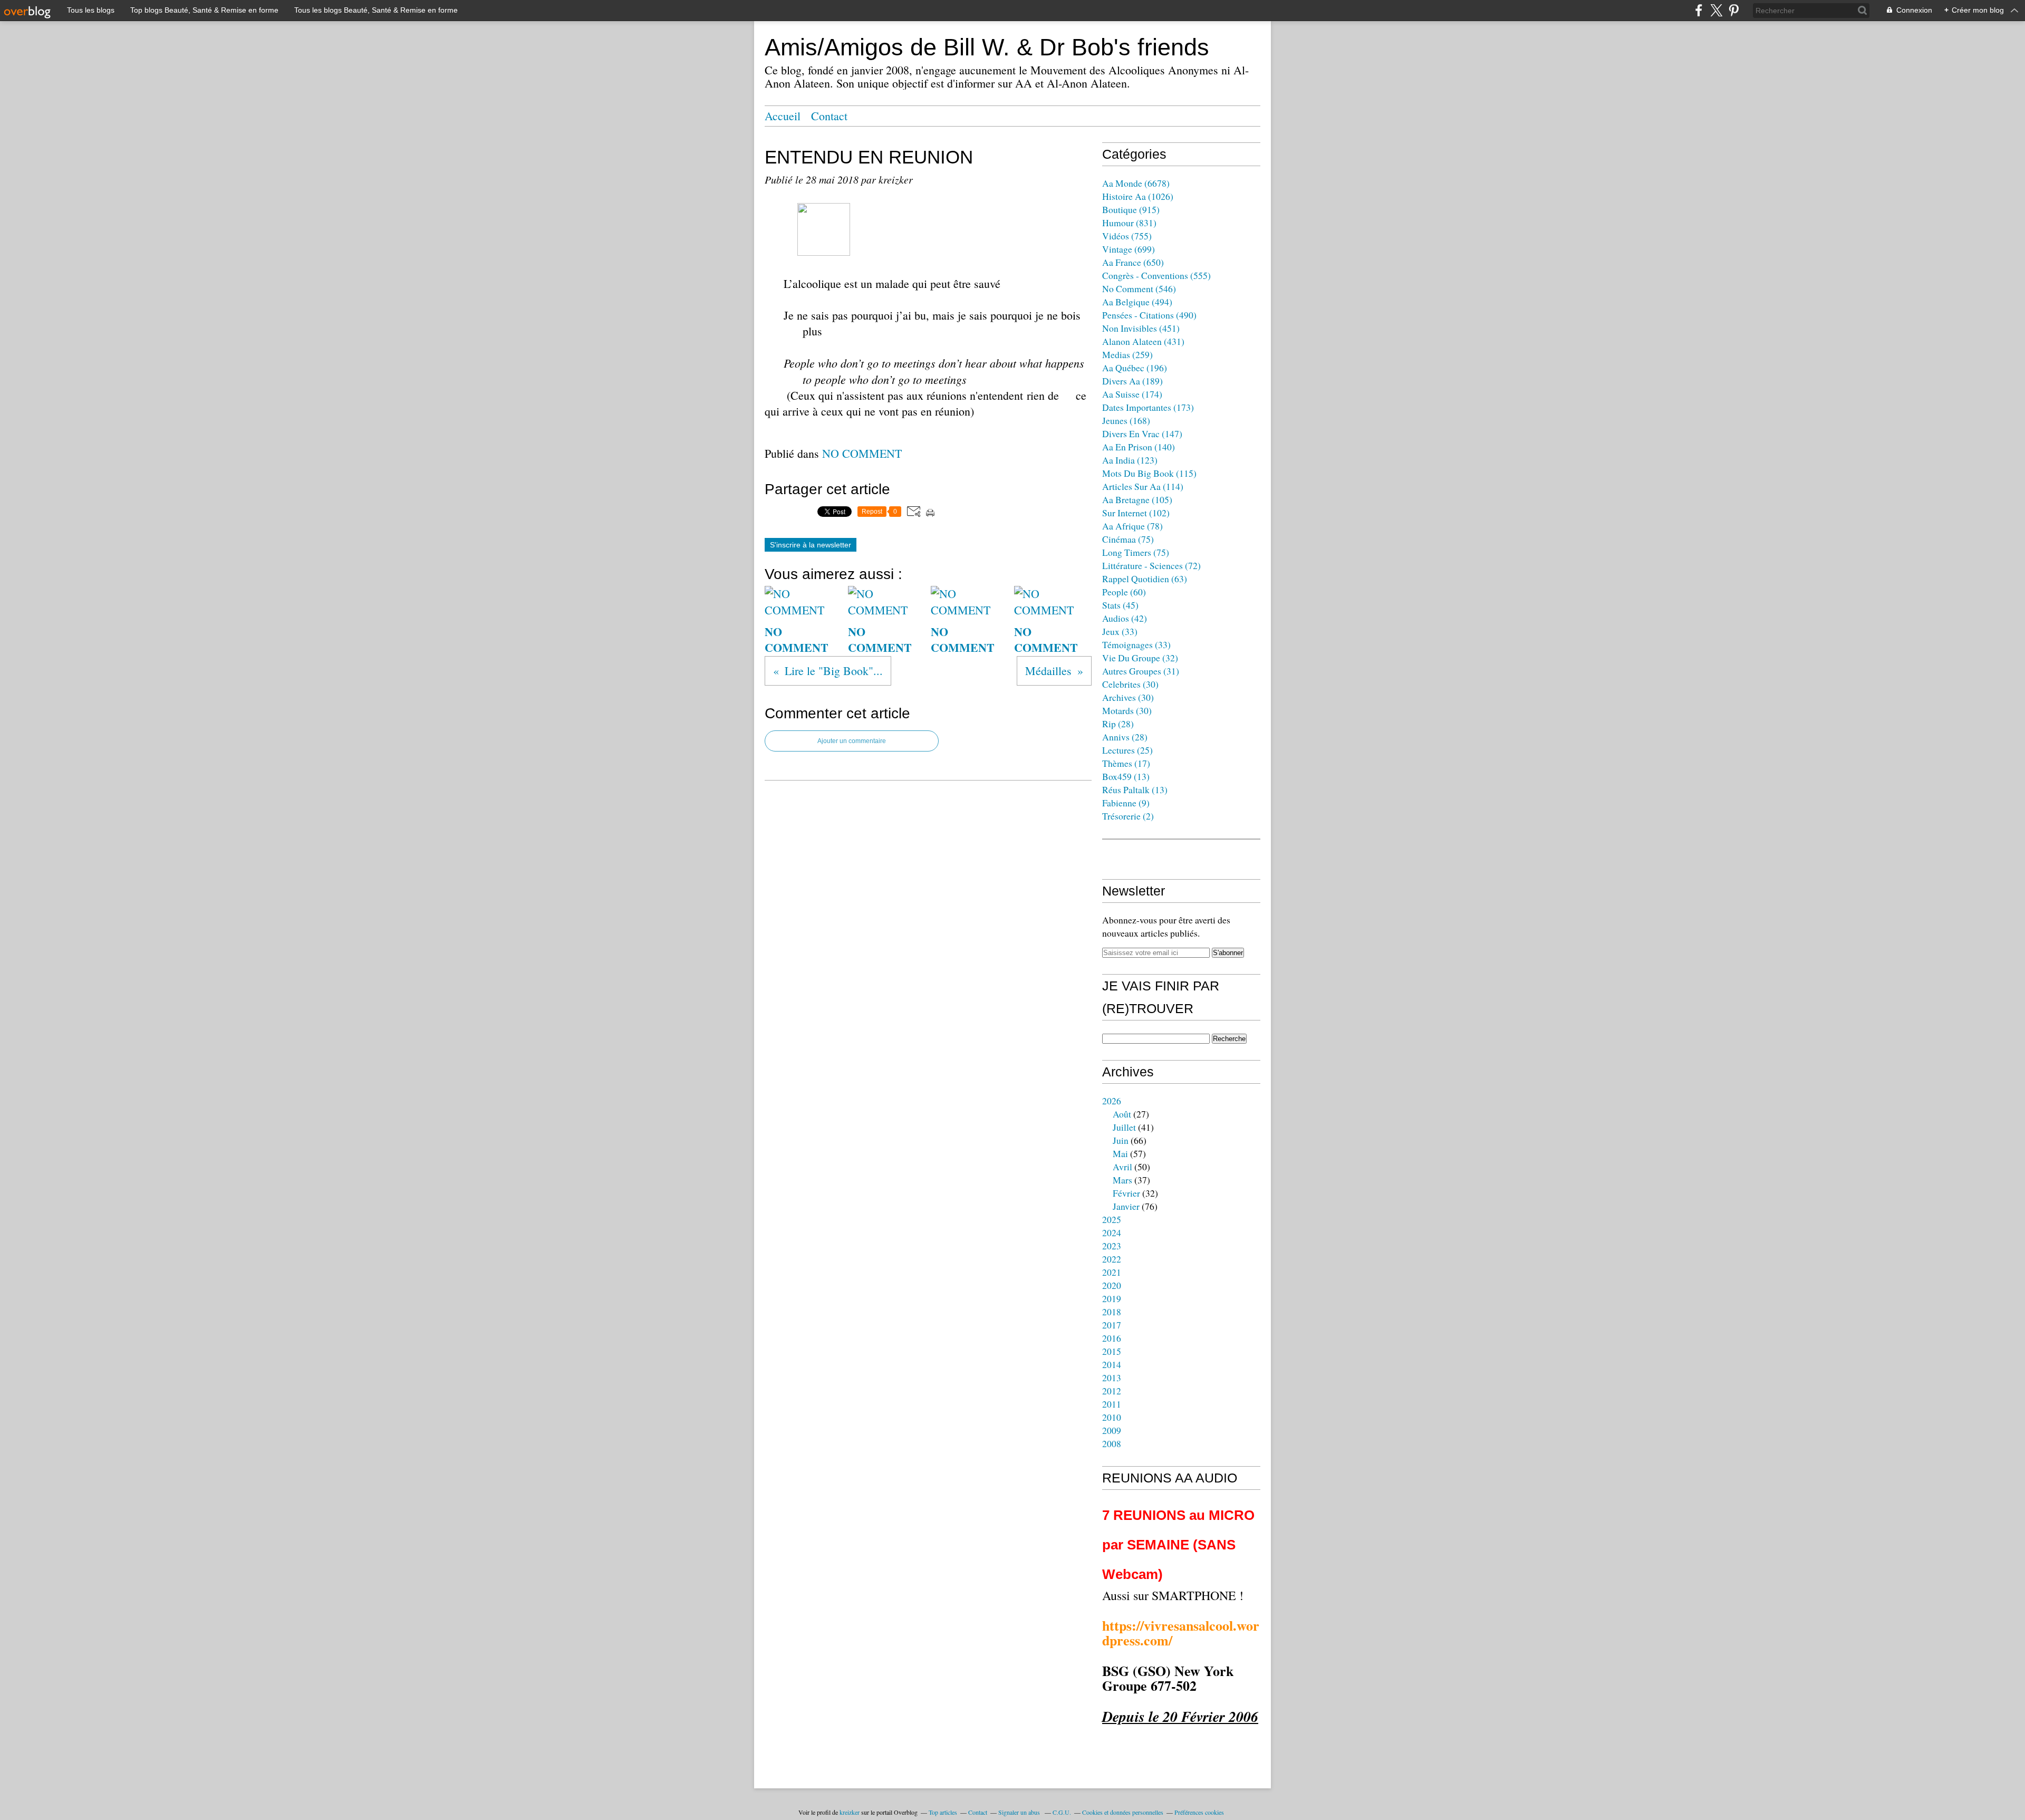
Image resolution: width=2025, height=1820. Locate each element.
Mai (1120, 1153)
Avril (1122, 1167)
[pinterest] (1734, 10)
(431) (1143, 341)
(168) (1126, 420)
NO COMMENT (862, 453)
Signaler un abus (1020, 1812)
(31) (1141, 671)
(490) (1149, 315)
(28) (1118, 724)
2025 (1112, 1219)
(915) (1131, 209)
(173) (1148, 407)
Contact (829, 116)
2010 (1112, 1417)
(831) (1129, 223)
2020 (1112, 1285)
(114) (1143, 486)
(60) (1124, 592)
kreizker (850, 1812)
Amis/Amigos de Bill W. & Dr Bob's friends (987, 47)
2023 (1112, 1246)
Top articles (943, 1812)
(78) (1132, 526)
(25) (1127, 750)
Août (1122, 1114)
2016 (1112, 1338)
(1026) (1138, 196)
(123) (1130, 460)
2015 (1112, 1351)
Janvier (1126, 1206)
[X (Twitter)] (1716, 10)
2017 (1112, 1325)
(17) (1126, 763)
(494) (1137, 302)
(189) (1132, 381)
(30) (1130, 684)
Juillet (1124, 1127)
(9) (1126, 803)
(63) (1145, 579)
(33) (1120, 631)
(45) (1120, 605)
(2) (1128, 816)
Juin (1121, 1140)
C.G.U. (1062, 1812)
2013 (1112, 1378)
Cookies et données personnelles (1123, 1812)
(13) (1126, 776)
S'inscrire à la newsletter (811, 545)
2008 (1112, 1443)
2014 (1112, 1364)
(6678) (1136, 183)
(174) (1132, 394)
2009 (1112, 1430)
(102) (1136, 513)
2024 (1112, 1232)
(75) (1128, 539)
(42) (1125, 618)
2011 (1112, 1404)
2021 (1112, 1272)
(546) (1139, 288)
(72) (1151, 565)
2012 (1112, 1391)
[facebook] (1699, 10)
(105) (1137, 499)
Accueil (783, 116)
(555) (1156, 275)
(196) (1135, 368)
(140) (1139, 447)
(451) (1141, 328)
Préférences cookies (1199, 1812)
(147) (1142, 434)
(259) (1127, 354)
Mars (1122, 1180)
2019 (1112, 1298)
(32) (1140, 658)
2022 (1112, 1259)
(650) (1133, 262)
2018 (1112, 1312)
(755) (1127, 236)
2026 (1112, 1101)
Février (1126, 1193)
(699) (1129, 249)
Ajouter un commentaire (852, 741)
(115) (1149, 473)
